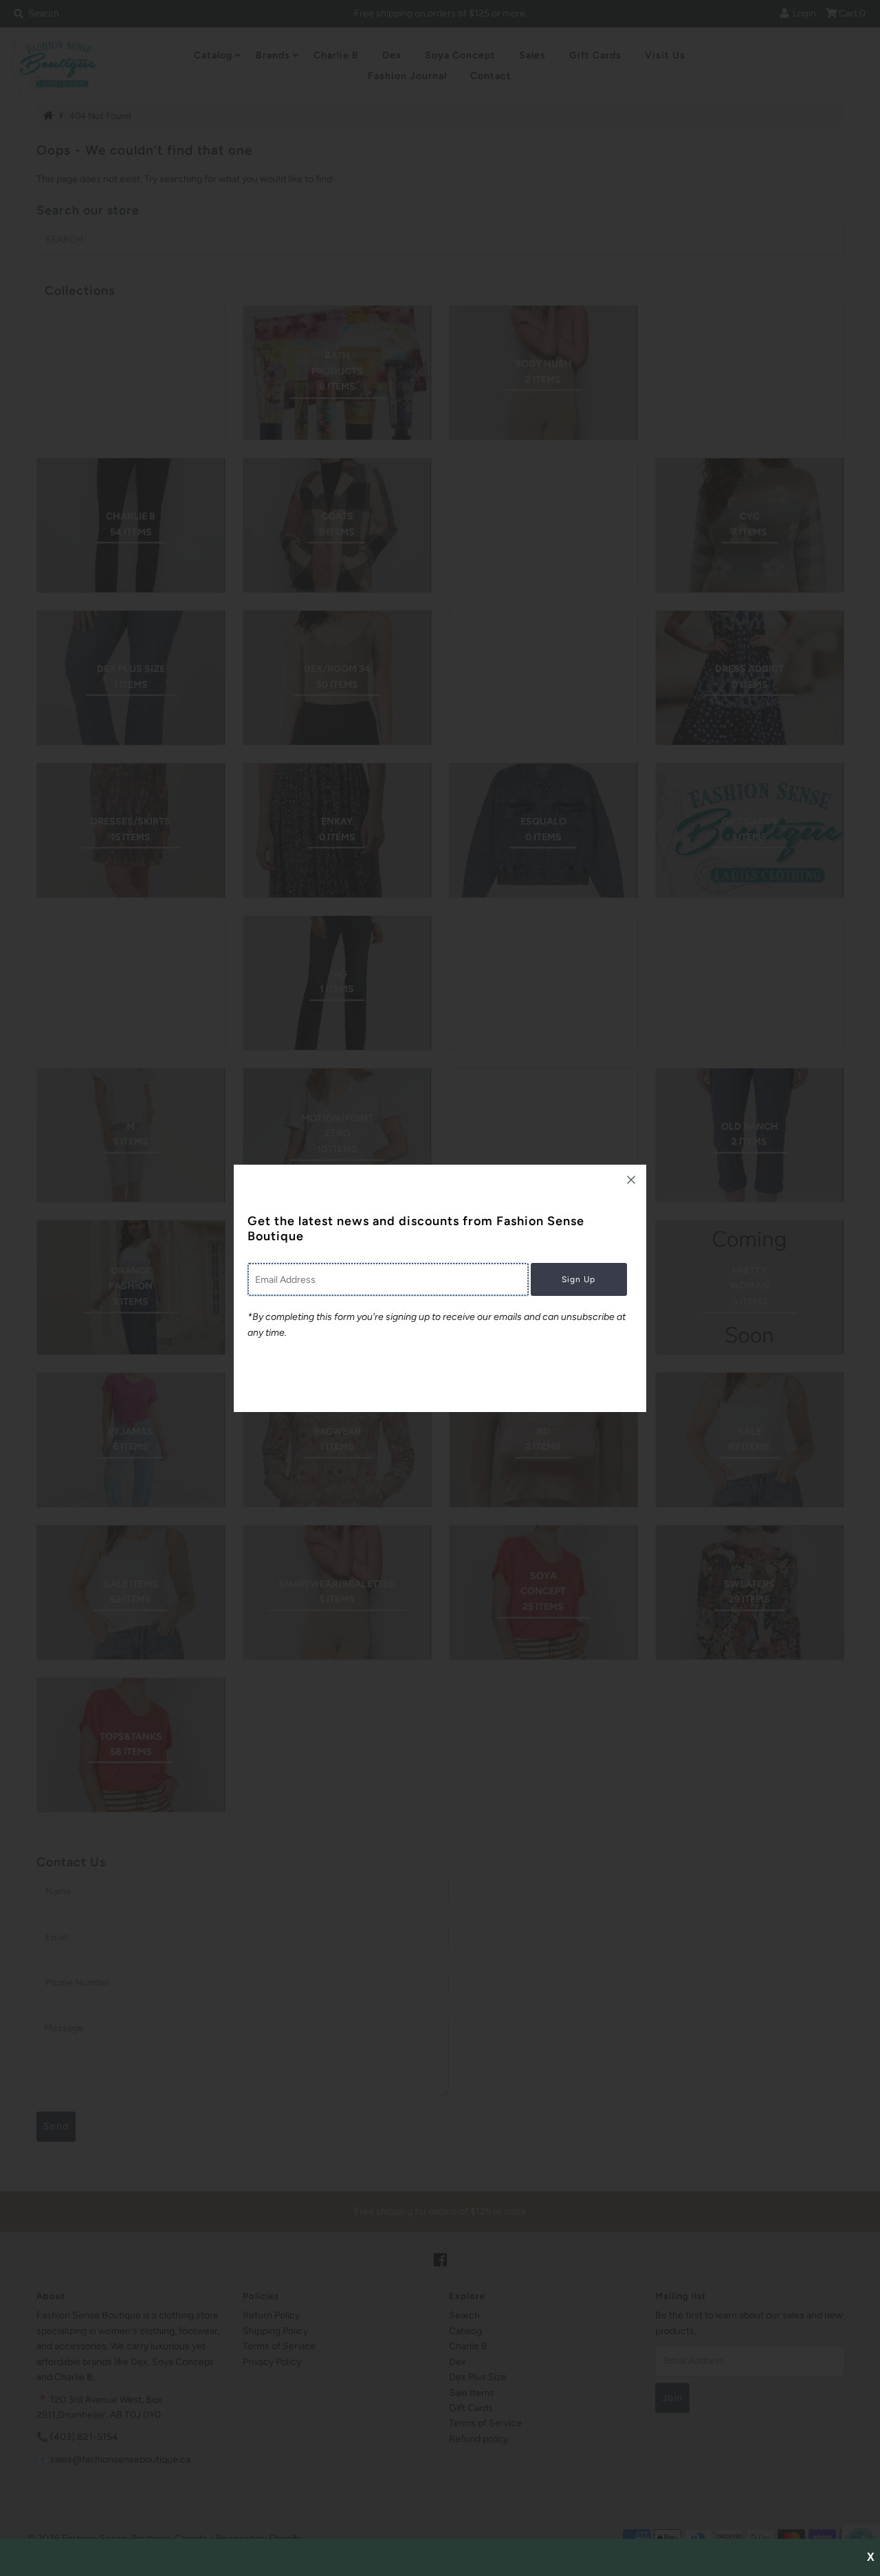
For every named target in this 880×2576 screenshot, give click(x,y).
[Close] (631, 1180)
